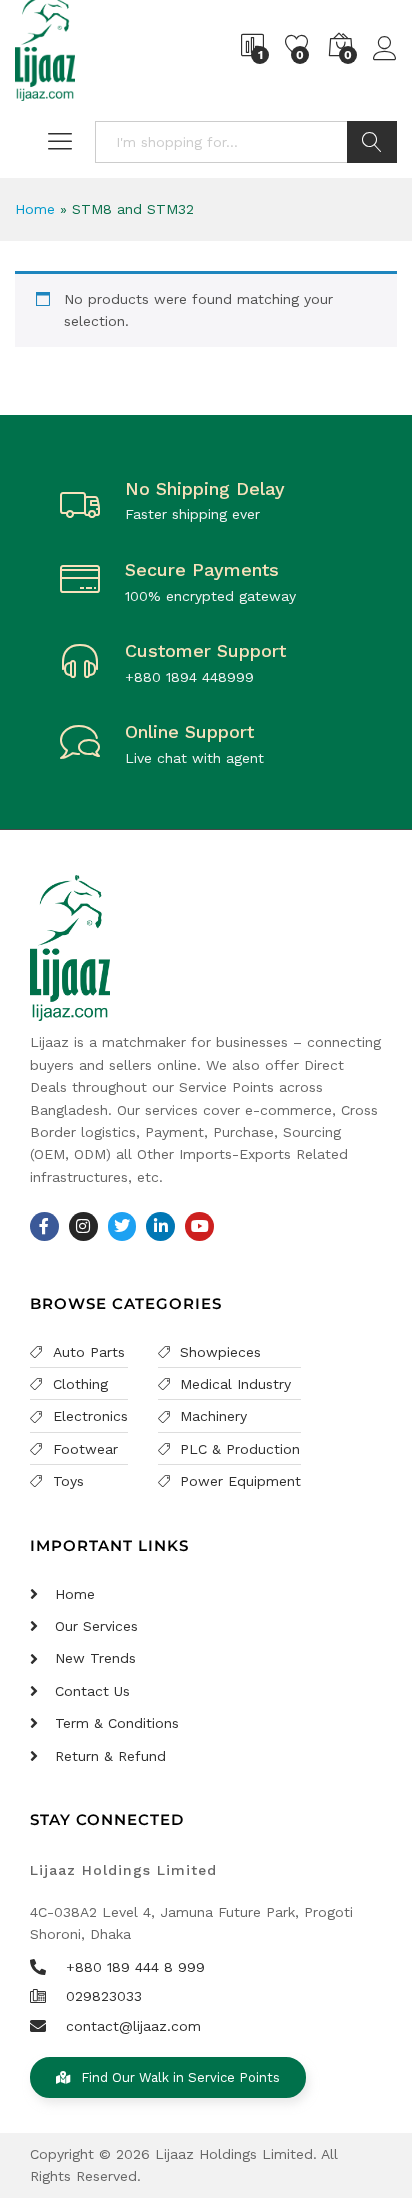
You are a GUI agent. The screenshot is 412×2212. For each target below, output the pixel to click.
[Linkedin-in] (160, 1226)
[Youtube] (199, 1226)
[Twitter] (122, 1226)
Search (372, 142)
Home (35, 209)
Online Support (189, 731)
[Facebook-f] (44, 1226)
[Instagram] (83, 1226)
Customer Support (205, 650)
